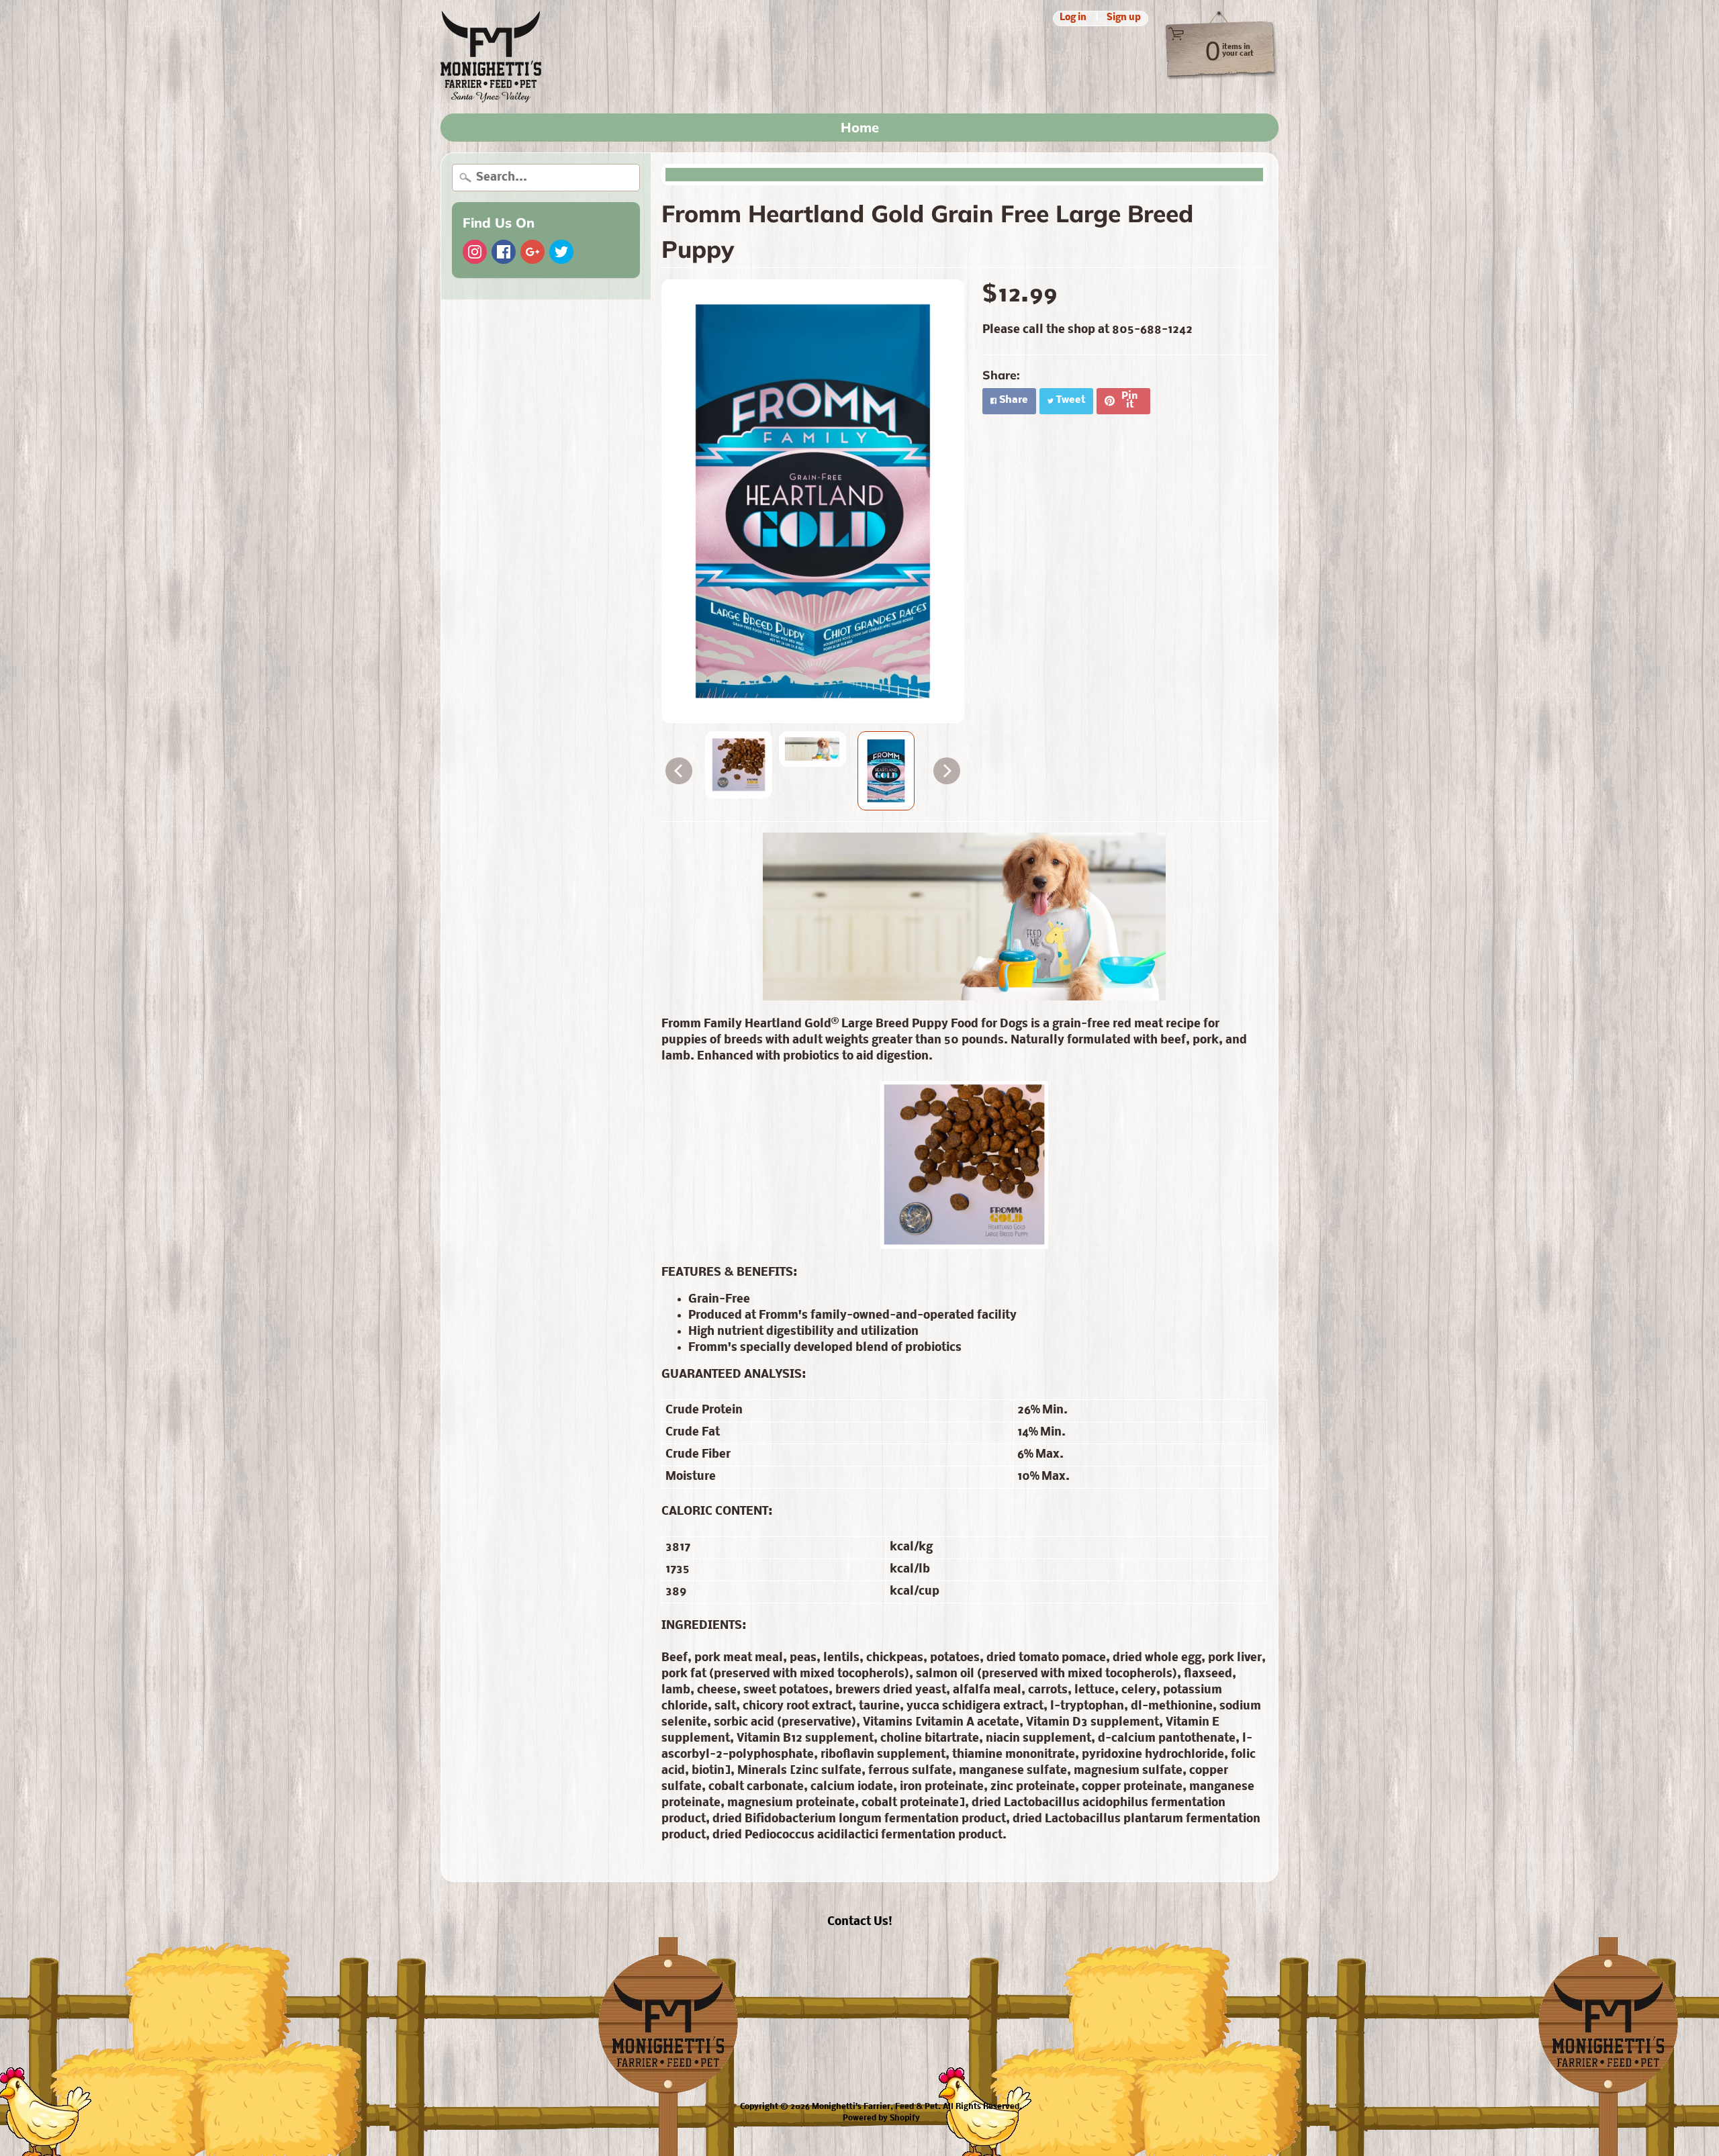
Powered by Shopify (881, 2118)
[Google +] (532, 252)
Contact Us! (860, 1922)
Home (860, 127)
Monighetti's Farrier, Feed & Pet (875, 2107)
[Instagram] (475, 252)
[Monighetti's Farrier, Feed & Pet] (491, 57)
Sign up (1124, 18)
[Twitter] (561, 252)
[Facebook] (504, 252)
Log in (1073, 18)
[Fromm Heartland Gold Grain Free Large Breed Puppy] (739, 765)
